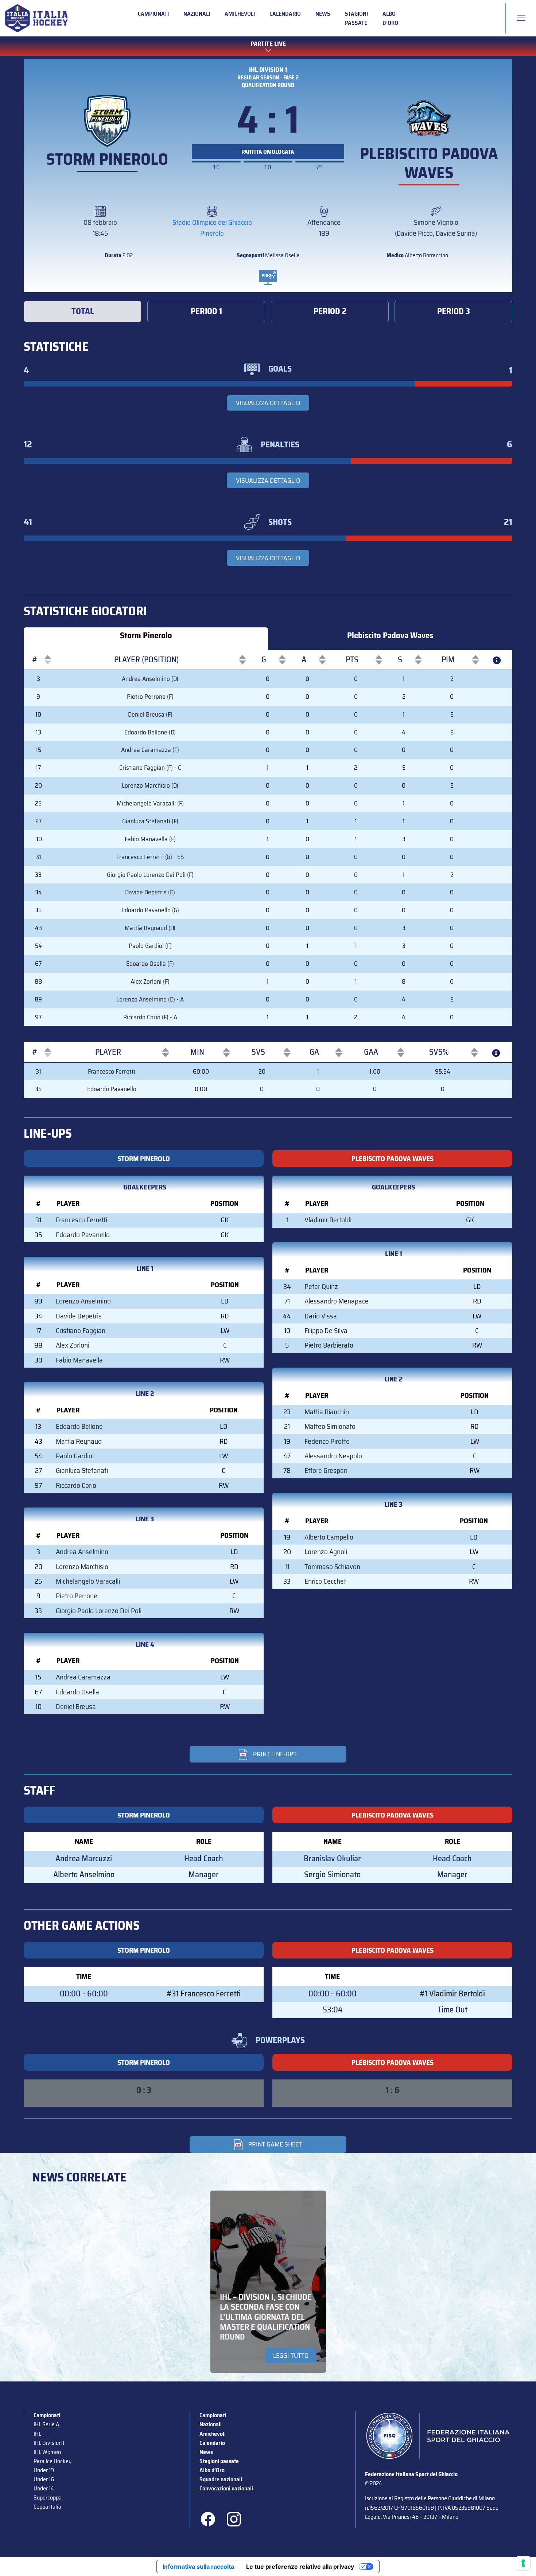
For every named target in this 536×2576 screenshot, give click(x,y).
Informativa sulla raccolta (198, 2567)
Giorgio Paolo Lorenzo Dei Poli (99, 1611)
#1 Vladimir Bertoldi (452, 1994)
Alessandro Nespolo (333, 1456)
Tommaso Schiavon (332, 1567)
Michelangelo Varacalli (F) (150, 803)
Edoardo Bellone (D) (150, 732)
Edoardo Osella (77, 1692)
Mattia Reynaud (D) (150, 928)
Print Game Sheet (275, 2144)
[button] (35, 660)
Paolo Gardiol (75, 1456)
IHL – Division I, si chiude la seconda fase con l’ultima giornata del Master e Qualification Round (266, 2317)
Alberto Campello (329, 1537)
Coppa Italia (47, 2507)
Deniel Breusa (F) (150, 714)
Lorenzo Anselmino (83, 1301)
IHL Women (47, 2452)
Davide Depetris (79, 1316)
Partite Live (268, 44)
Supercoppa (48, 2497)
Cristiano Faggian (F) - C (150, 768)
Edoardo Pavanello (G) (150, 910)
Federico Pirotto (327, 1441)
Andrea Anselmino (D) (150, 679)
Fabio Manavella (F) (150, 839)
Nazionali (197, 14)
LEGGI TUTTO (291, 2356)
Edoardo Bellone (79, 1426)
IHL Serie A (46, 2424)
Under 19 (44, 2470)
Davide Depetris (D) (150, 892)
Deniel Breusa (76, 1707)
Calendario (285, 14)
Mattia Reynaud (79, 1441)
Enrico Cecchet (325, 1581)
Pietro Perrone (77, 1596)
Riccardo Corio (76, 1485)
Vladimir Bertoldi (328, 1220)
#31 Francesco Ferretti (204, 1994)
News (323, 14)
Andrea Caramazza (83, 1677)
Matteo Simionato (330, 1426)
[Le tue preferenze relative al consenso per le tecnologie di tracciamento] (523, 2563)
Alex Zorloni (73, 1345)
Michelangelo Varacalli (88, 1581)
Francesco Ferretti (112, 1071)
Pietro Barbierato (329, 1345)
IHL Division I (49, 2443)
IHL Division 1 (268, 70)
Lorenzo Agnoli (326, 1552)
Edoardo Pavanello (112, 1089)
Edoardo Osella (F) (150, 964)
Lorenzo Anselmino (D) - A (150, 999)
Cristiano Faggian (81, 1331)
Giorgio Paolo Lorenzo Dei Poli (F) (150, 875)
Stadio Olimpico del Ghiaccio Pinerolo (212, 228)
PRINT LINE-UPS (275, 1754)
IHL (37, 2434)
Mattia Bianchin (327, 1412)
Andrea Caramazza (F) (150, 750)
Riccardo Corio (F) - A (150, 1017)
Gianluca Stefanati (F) (150, 821)
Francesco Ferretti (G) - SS (150, 857)
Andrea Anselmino (82, 1552)
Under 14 (44, 2488)
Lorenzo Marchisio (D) (150, 785)
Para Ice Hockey (53, 2461)
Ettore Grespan (326, 1471)
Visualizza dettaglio (268, 403)
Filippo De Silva (326, 1331)
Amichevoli (240, 14)
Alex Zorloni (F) (150, 981)
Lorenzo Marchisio (82, 1567)
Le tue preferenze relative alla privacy (300, 2567)
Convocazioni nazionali (226, 2488)
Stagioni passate (356, 18)
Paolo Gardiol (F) (150, 946)
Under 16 (44, 2479)
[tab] (83, 311)
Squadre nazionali (221, 2479)
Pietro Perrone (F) (150, 697)
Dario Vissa (321, 1316)
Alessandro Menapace (337, 1301)
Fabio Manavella (79, 1360)
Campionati (153, 14)
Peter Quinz (321, 1287)
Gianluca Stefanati (82, 1471)
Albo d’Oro (390, 18)
